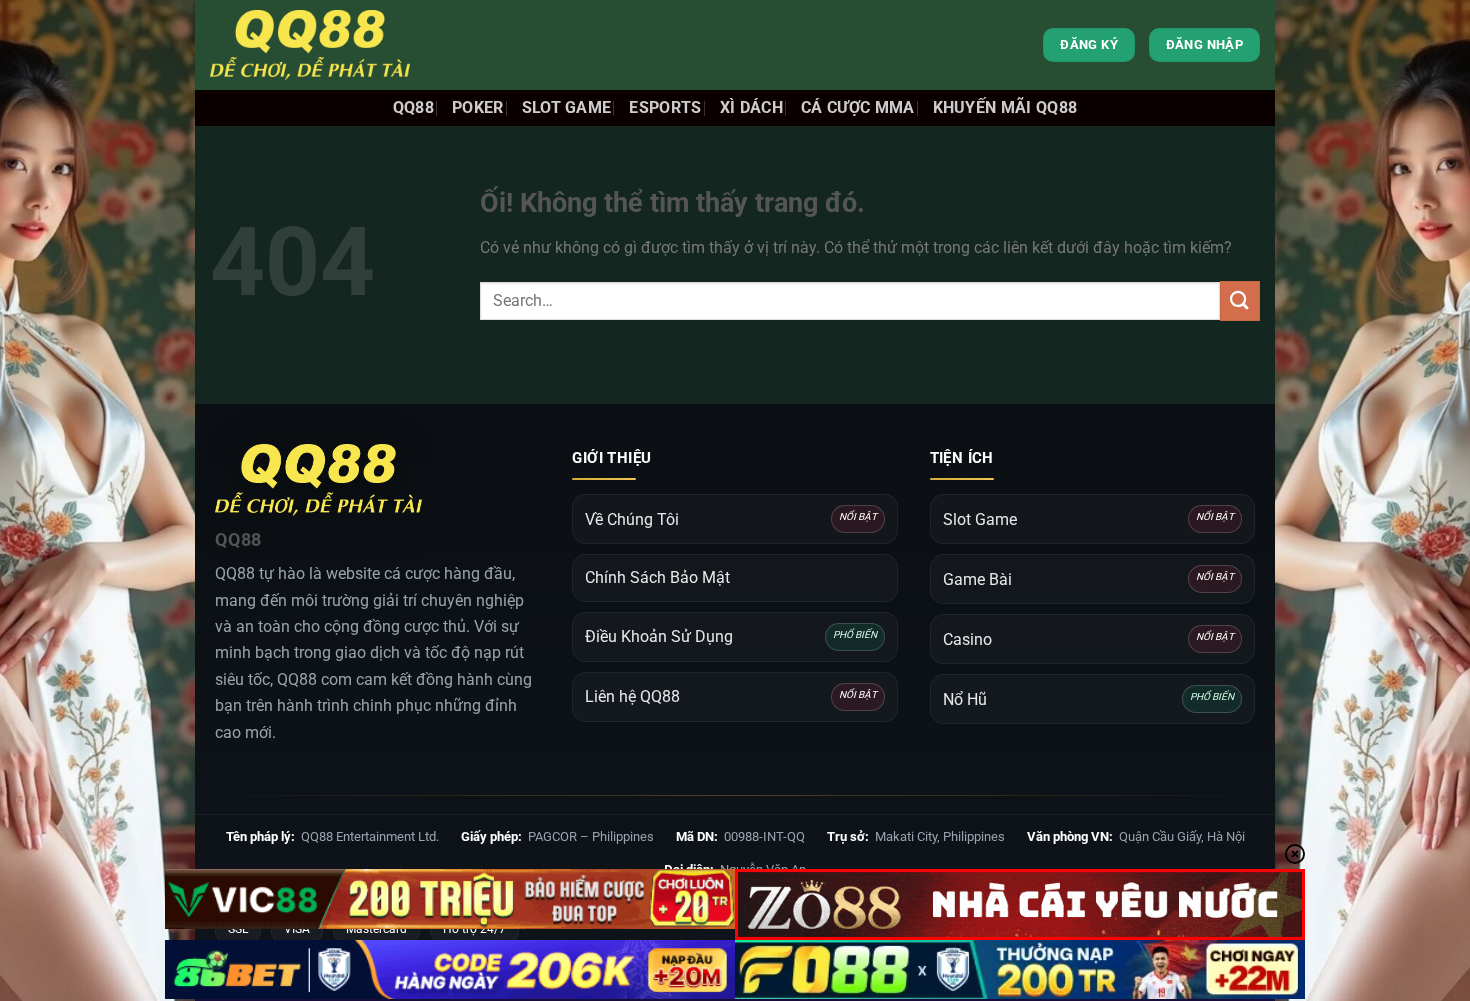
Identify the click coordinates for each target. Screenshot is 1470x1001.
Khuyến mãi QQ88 (1005, 107)
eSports (665, 107)
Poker (478, 107)
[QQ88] (310, 45)
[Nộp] (1240, 300)
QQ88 (413, 107)
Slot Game (567, 107)
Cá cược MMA (858, 107)
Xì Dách (751, 107)
